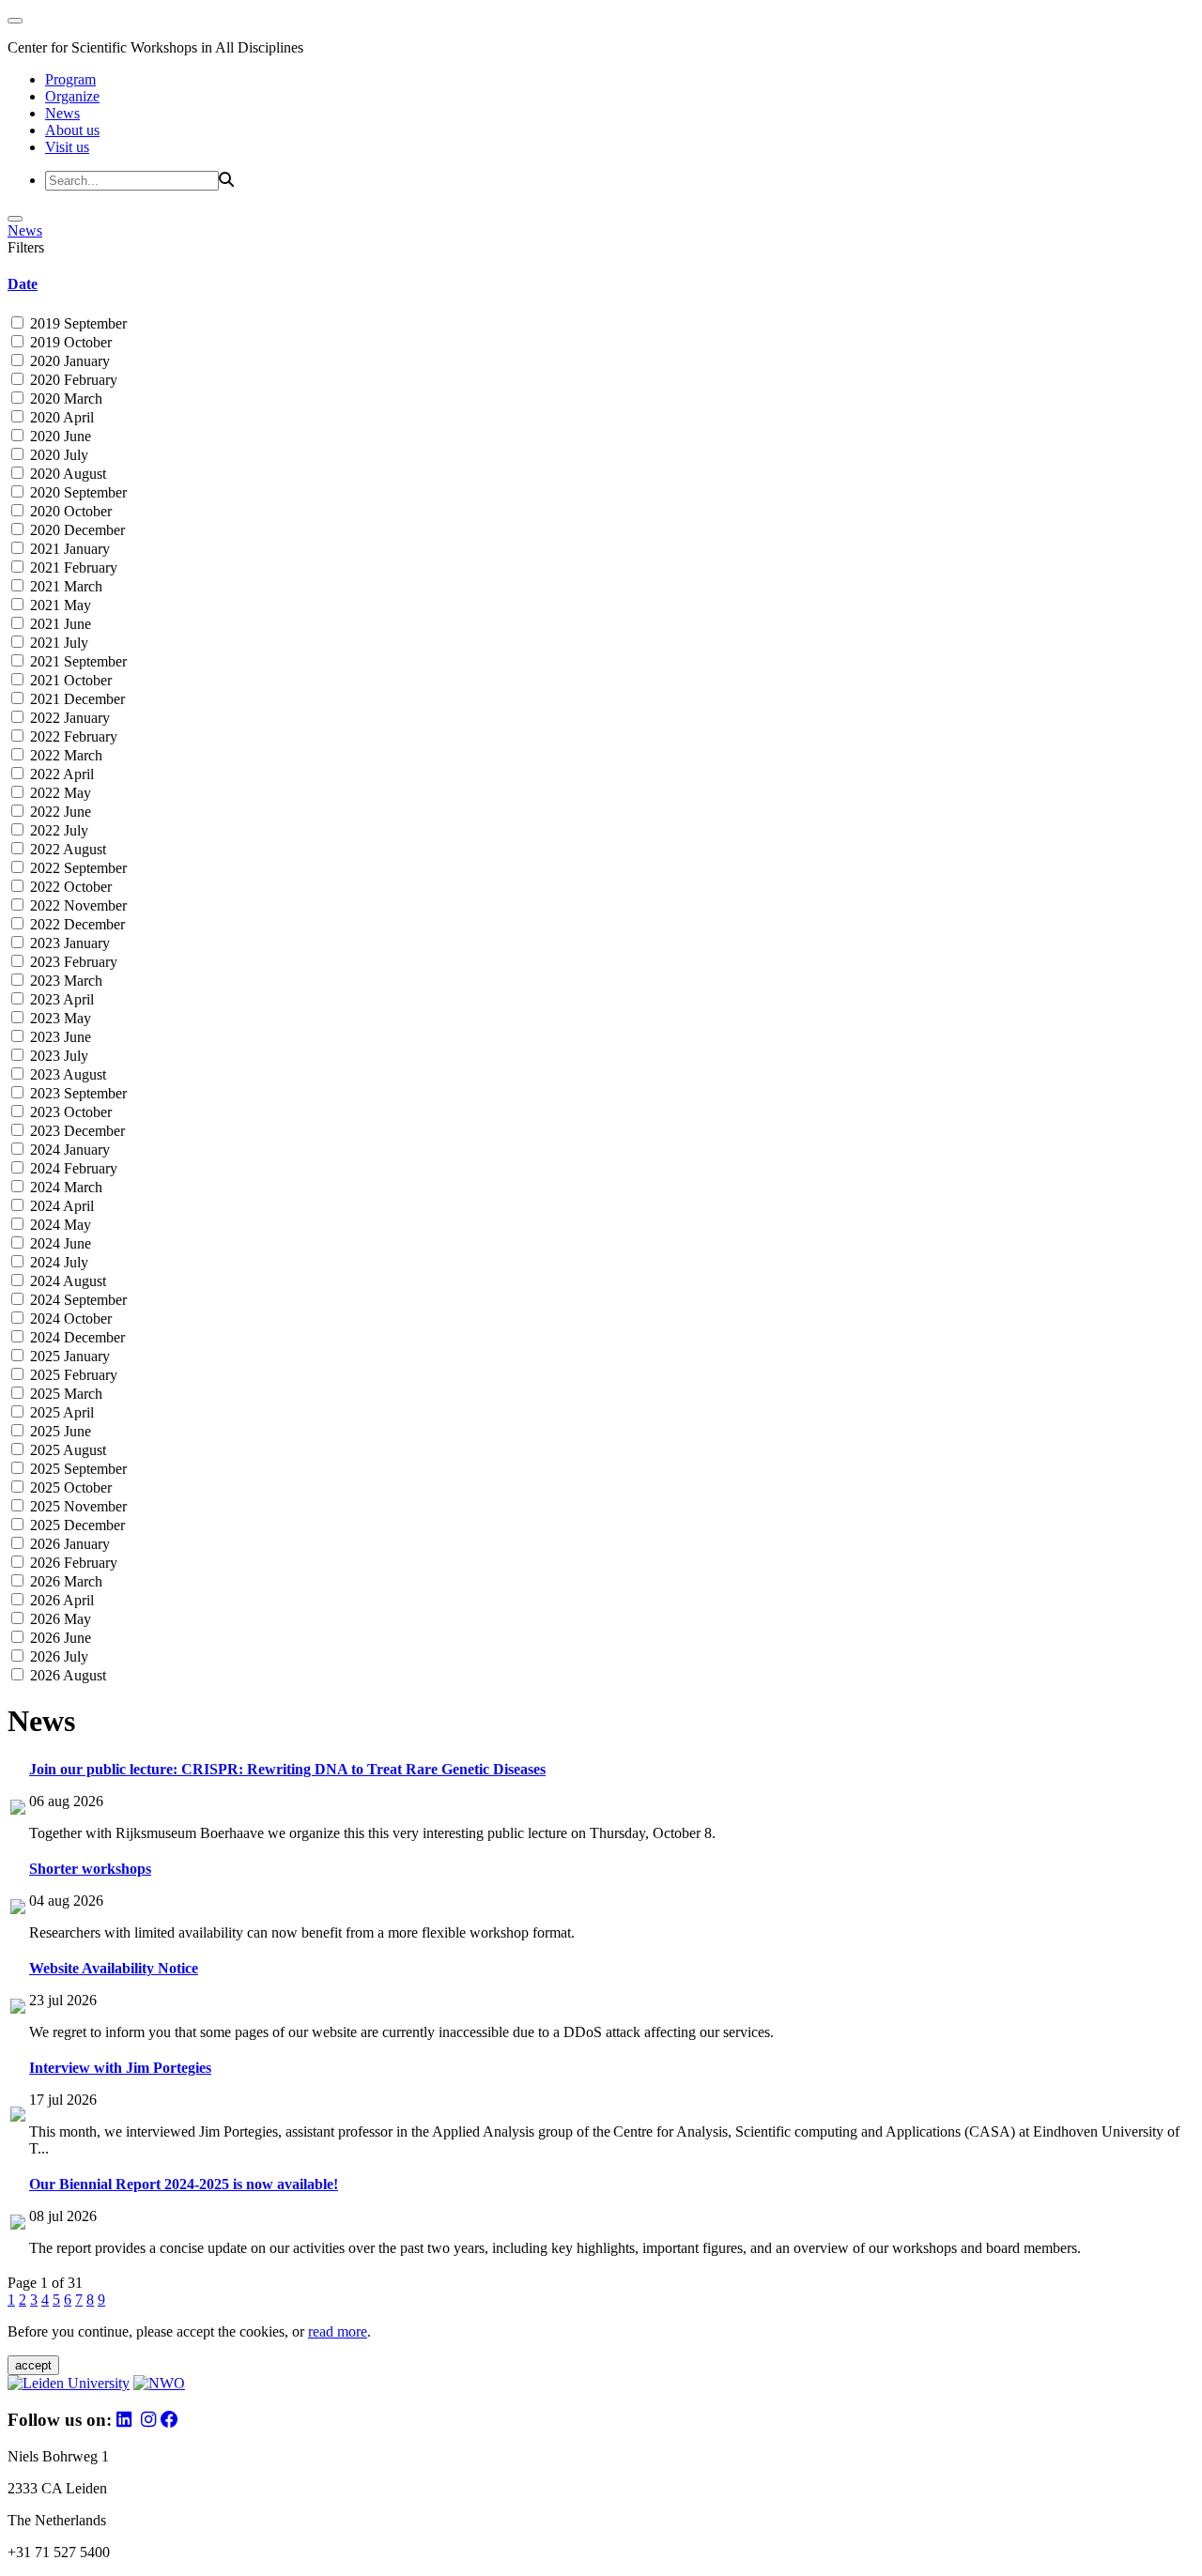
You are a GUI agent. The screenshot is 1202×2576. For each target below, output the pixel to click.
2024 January (68, 1150)
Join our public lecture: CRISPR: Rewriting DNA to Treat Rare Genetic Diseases (287, 1769)
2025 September (77, 1469)
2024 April (60, 1206)
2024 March (64, 1187)
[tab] (601, 284)
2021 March (64, 586)
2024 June (59, 1243)
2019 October (69, 342)
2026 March (64, 1581)
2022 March (64, 755)
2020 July (57, 455)
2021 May (59, 605)
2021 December (76, 699)
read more (338, 2331)
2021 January (68, 549)
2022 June (59, 812)
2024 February (72, 1168)
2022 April (60, 774)
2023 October (69, 1112)
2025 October (69, 1487)
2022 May (59, 793)
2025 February (72, 1375)
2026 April (60, 1600)
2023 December (76, 1131)
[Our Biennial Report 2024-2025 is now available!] (18, 2224)
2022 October (69, 887)
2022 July (57, 830)
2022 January (68, 718)
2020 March (64, 399)
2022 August (66, 849)
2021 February (72, 567)
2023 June (59, 1037)
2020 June (59, 436)
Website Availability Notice (114, 1968)
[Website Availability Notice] (18, 2009)
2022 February (72, 736)
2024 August (66, 1281)
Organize (72, 96)
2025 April (60, 1412)
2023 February (72, 962)
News (62, 113)
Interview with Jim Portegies (120, 2068)
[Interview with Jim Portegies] (18, 2116)
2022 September (77, 868)
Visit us (67, 147)
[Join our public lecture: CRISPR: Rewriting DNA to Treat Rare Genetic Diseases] (18, 1809)
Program (70, 79)
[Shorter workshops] (18, 1909)
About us (72, 130)
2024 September (77, 1300)
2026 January (68, 1544)
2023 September (77, 1093)
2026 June (59, 1638)
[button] (601, 284)
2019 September (77, 323)
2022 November (77, 905)
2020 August (66, 474)
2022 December (76, 924)
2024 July (57, 1262)
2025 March (64, 1394)
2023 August (66, 1074)
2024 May (59, 1225)
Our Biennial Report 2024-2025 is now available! (184, 2184)
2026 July (57, 1656)
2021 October (69, 680)
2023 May (59, 1018)
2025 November (77, 1506)
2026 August (66, 1675)
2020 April (60, 417)
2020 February (72, 380)
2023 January (68, 943)
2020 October (69, 511)
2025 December (76, 1525)
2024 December (76, 1337)
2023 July (57, 1056)
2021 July (57, 643)
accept (33, 2365)
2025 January (68, 1356)
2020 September (77, 492)
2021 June (59, 624)
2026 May (59, 1619)
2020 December (76, 530)
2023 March (64, 981)
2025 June (59, 1431)
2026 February (72, 1563)
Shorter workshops (90, 1869)
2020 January (68, 361)
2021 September (77, 661)
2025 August (66, 1450)
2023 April (60, 999)
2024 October (69, 1319)
